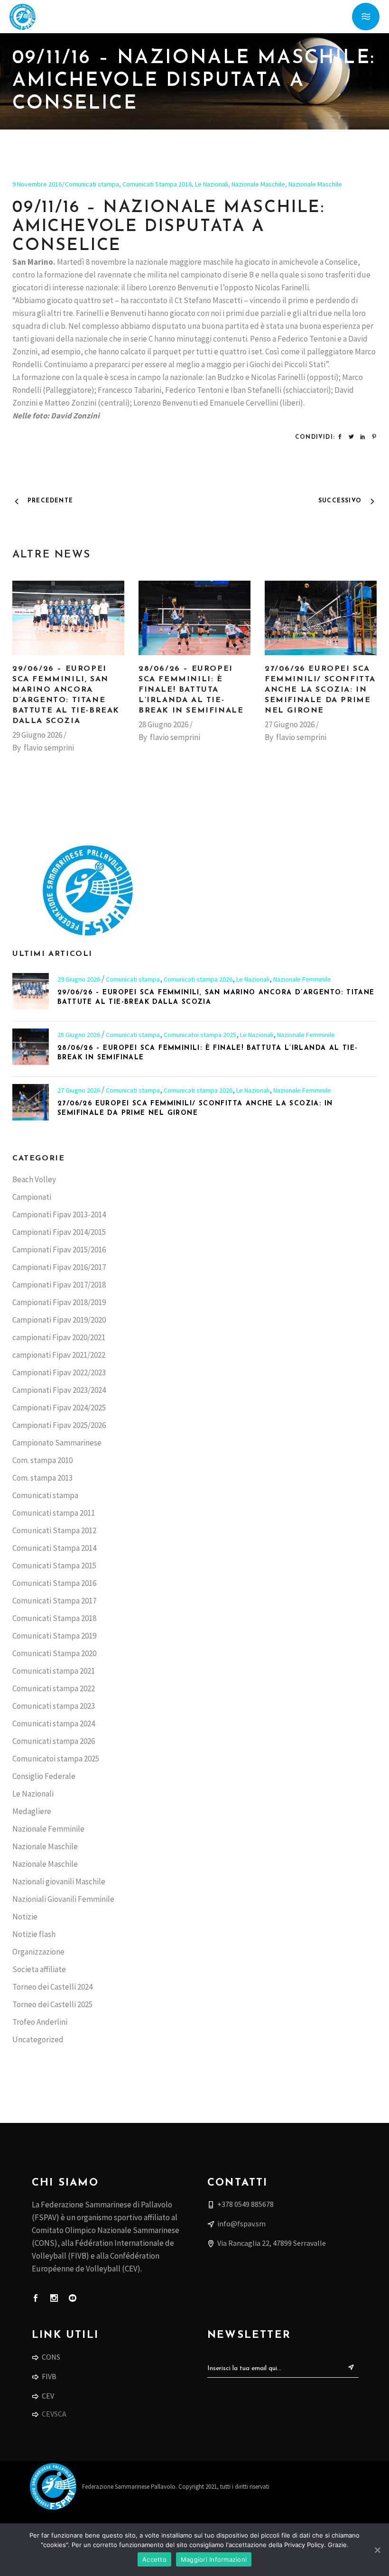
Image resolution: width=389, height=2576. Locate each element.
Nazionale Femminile (302, 979)
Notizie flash (34, 1934)
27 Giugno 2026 (290, 724)
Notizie (25, 1917)
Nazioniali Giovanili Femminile (63, 1899)
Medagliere (32, 1811)
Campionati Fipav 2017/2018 (59, 1285)
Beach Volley (34, 1179)
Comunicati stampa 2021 (54, 1671)
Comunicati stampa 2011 (54, 1513)
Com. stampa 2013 (42, 1478)
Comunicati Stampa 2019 (54, 1636)
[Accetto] (377, 2550)
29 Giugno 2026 (37, 735)
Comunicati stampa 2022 (54, 1688)
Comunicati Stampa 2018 (54, 1618)
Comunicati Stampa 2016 (157, 184)
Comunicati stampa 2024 (54, 1724)
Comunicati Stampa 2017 (54, 1601)
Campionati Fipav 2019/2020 (59, 1320)
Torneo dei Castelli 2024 (52, 1987)
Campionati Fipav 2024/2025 (59, 1408)
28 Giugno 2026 (163, 724)
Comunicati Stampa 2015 (54, 1566)
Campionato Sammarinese (57, 1443)
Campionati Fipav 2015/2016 (59, 1250)
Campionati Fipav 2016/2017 (59, 1267)
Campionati (32, 1197)
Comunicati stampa (92, 184)
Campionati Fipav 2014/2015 (59, 1232)
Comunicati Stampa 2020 (54, 1653)
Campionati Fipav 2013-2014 (59, 1214)
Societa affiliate (39, 1969)
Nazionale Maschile (258, 184)
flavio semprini (49, 748)
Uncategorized (38, 2039)
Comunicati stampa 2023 (54, 1706)
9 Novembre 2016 (37, 184)
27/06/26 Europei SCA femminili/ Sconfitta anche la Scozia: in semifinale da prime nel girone (320, 690)
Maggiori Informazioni (214, 2559)
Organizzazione (38, 1952)
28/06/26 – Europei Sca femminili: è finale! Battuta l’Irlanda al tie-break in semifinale (191, 690)
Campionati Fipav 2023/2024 (59, 1390)
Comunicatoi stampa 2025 (200, 1035)
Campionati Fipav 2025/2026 (59, 1425)
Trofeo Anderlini (40, 2022)
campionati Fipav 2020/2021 (59, 1337)
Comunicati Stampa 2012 (54, 1530)
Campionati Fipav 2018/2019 (59, 1302)
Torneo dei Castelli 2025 (52, 2004)
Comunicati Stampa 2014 (54, 1548)
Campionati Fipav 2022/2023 (59, 1372)
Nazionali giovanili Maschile (59, 1881)
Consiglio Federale (44, 1776)
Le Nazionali (212, 184)
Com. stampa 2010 (42, 1460)
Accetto (154, 2559)
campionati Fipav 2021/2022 (59, 1355)
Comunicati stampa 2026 (198, 979)
